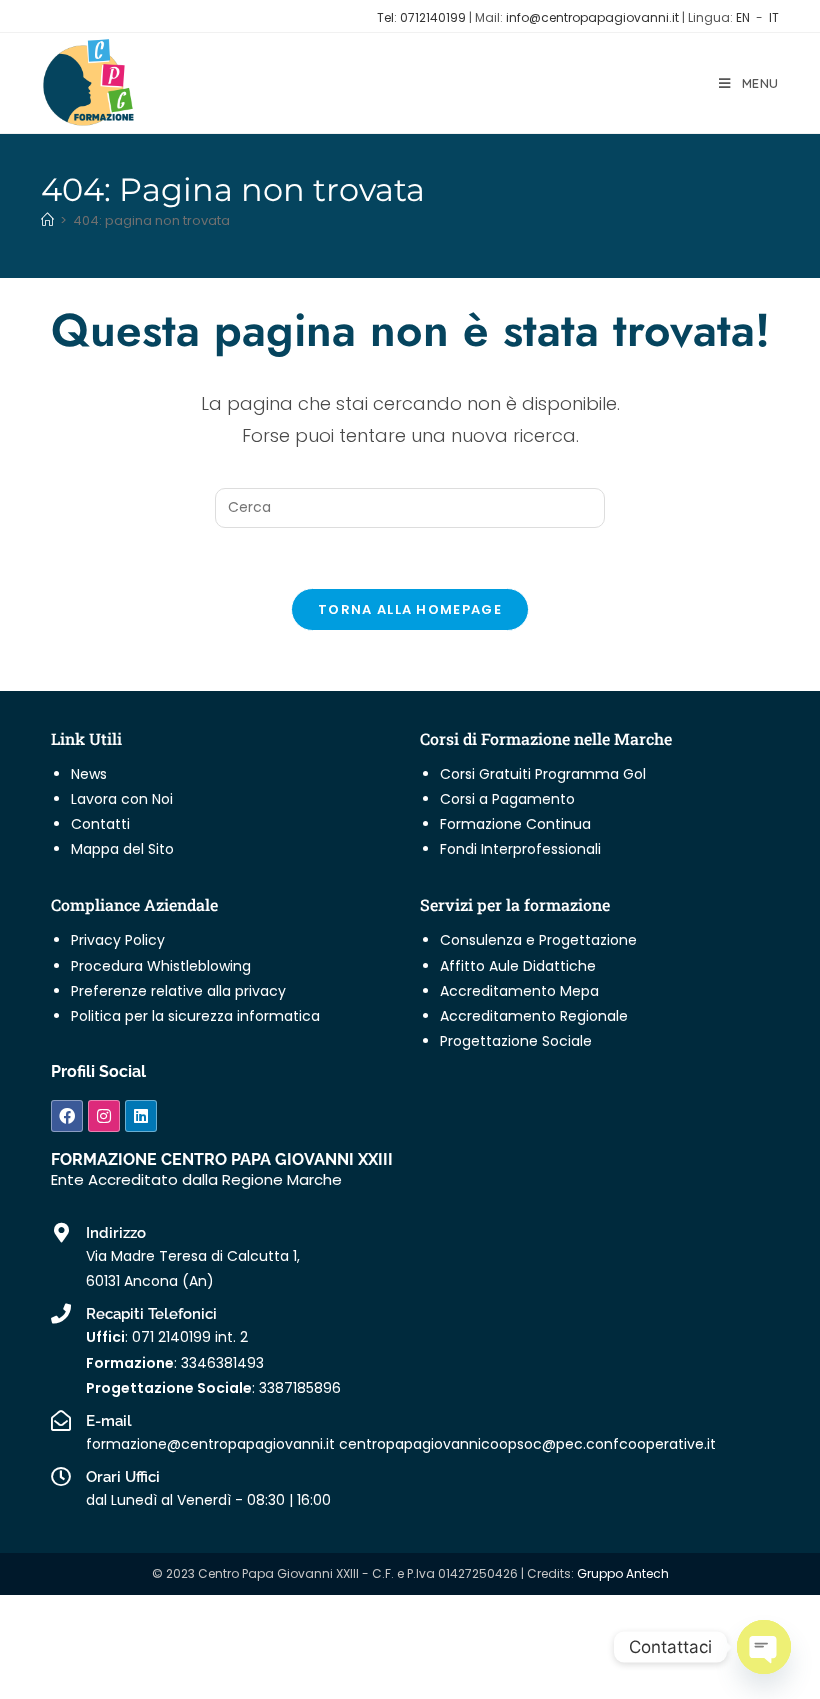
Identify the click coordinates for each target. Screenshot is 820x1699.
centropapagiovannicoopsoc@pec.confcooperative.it (527, 1444)
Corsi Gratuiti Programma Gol (543, 774)
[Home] (47, 220)
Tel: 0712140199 (423, 17)
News (89, 774)
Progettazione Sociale (516, 1041)
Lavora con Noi (122, 799)
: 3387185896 (213, 1388)
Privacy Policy (118, 940)
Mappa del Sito (122, 849)
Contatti (100, 824)
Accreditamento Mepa (519, 991)
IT (774, 17)
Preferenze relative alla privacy (178, 991)
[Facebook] (67, 1116)
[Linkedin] (141, 1116)
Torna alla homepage (410, 609)
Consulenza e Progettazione (538, 940)
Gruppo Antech (623, 1573)
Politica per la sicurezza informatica (195, 1016)
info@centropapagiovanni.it (592, 17)
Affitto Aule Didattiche (518, 966)
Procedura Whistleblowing (161, 966)
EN (743, 17)
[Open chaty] (764, 1647)
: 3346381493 (175, 1363)
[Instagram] (104, 1116)
